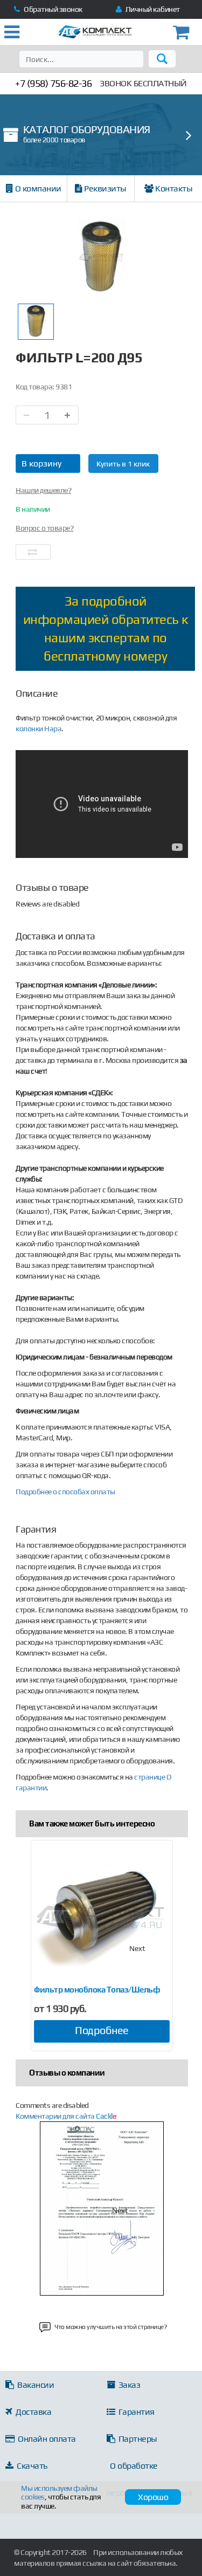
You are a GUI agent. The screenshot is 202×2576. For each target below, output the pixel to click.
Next (137, 1948)
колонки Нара (39, 729)
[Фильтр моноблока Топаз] (102, 1916)
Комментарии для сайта (66, 2116)
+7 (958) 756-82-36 (53, 83)
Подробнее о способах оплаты (65, 1492)
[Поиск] (162, 59)
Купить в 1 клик (123, 464)
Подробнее (102, 2030)
